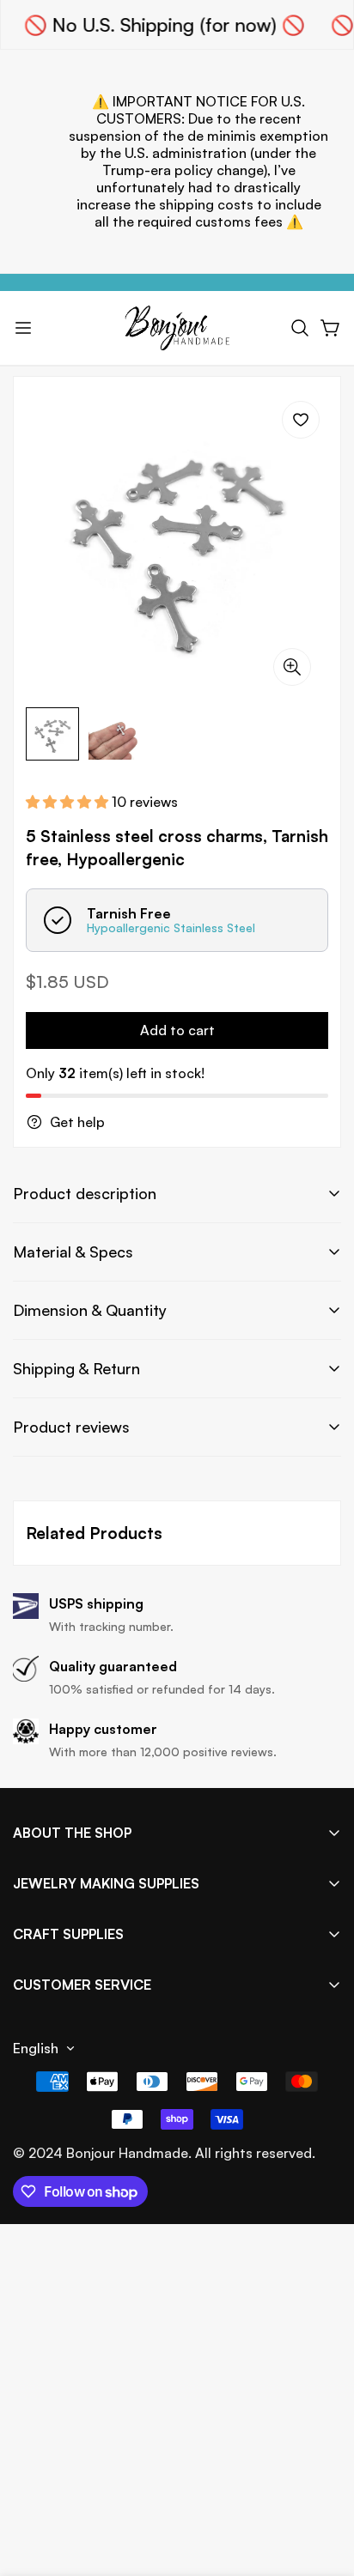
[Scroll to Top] (323, 2485)
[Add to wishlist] (301, 420)
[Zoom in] (292, 667)
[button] (300, 328)
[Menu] (23, 328)
